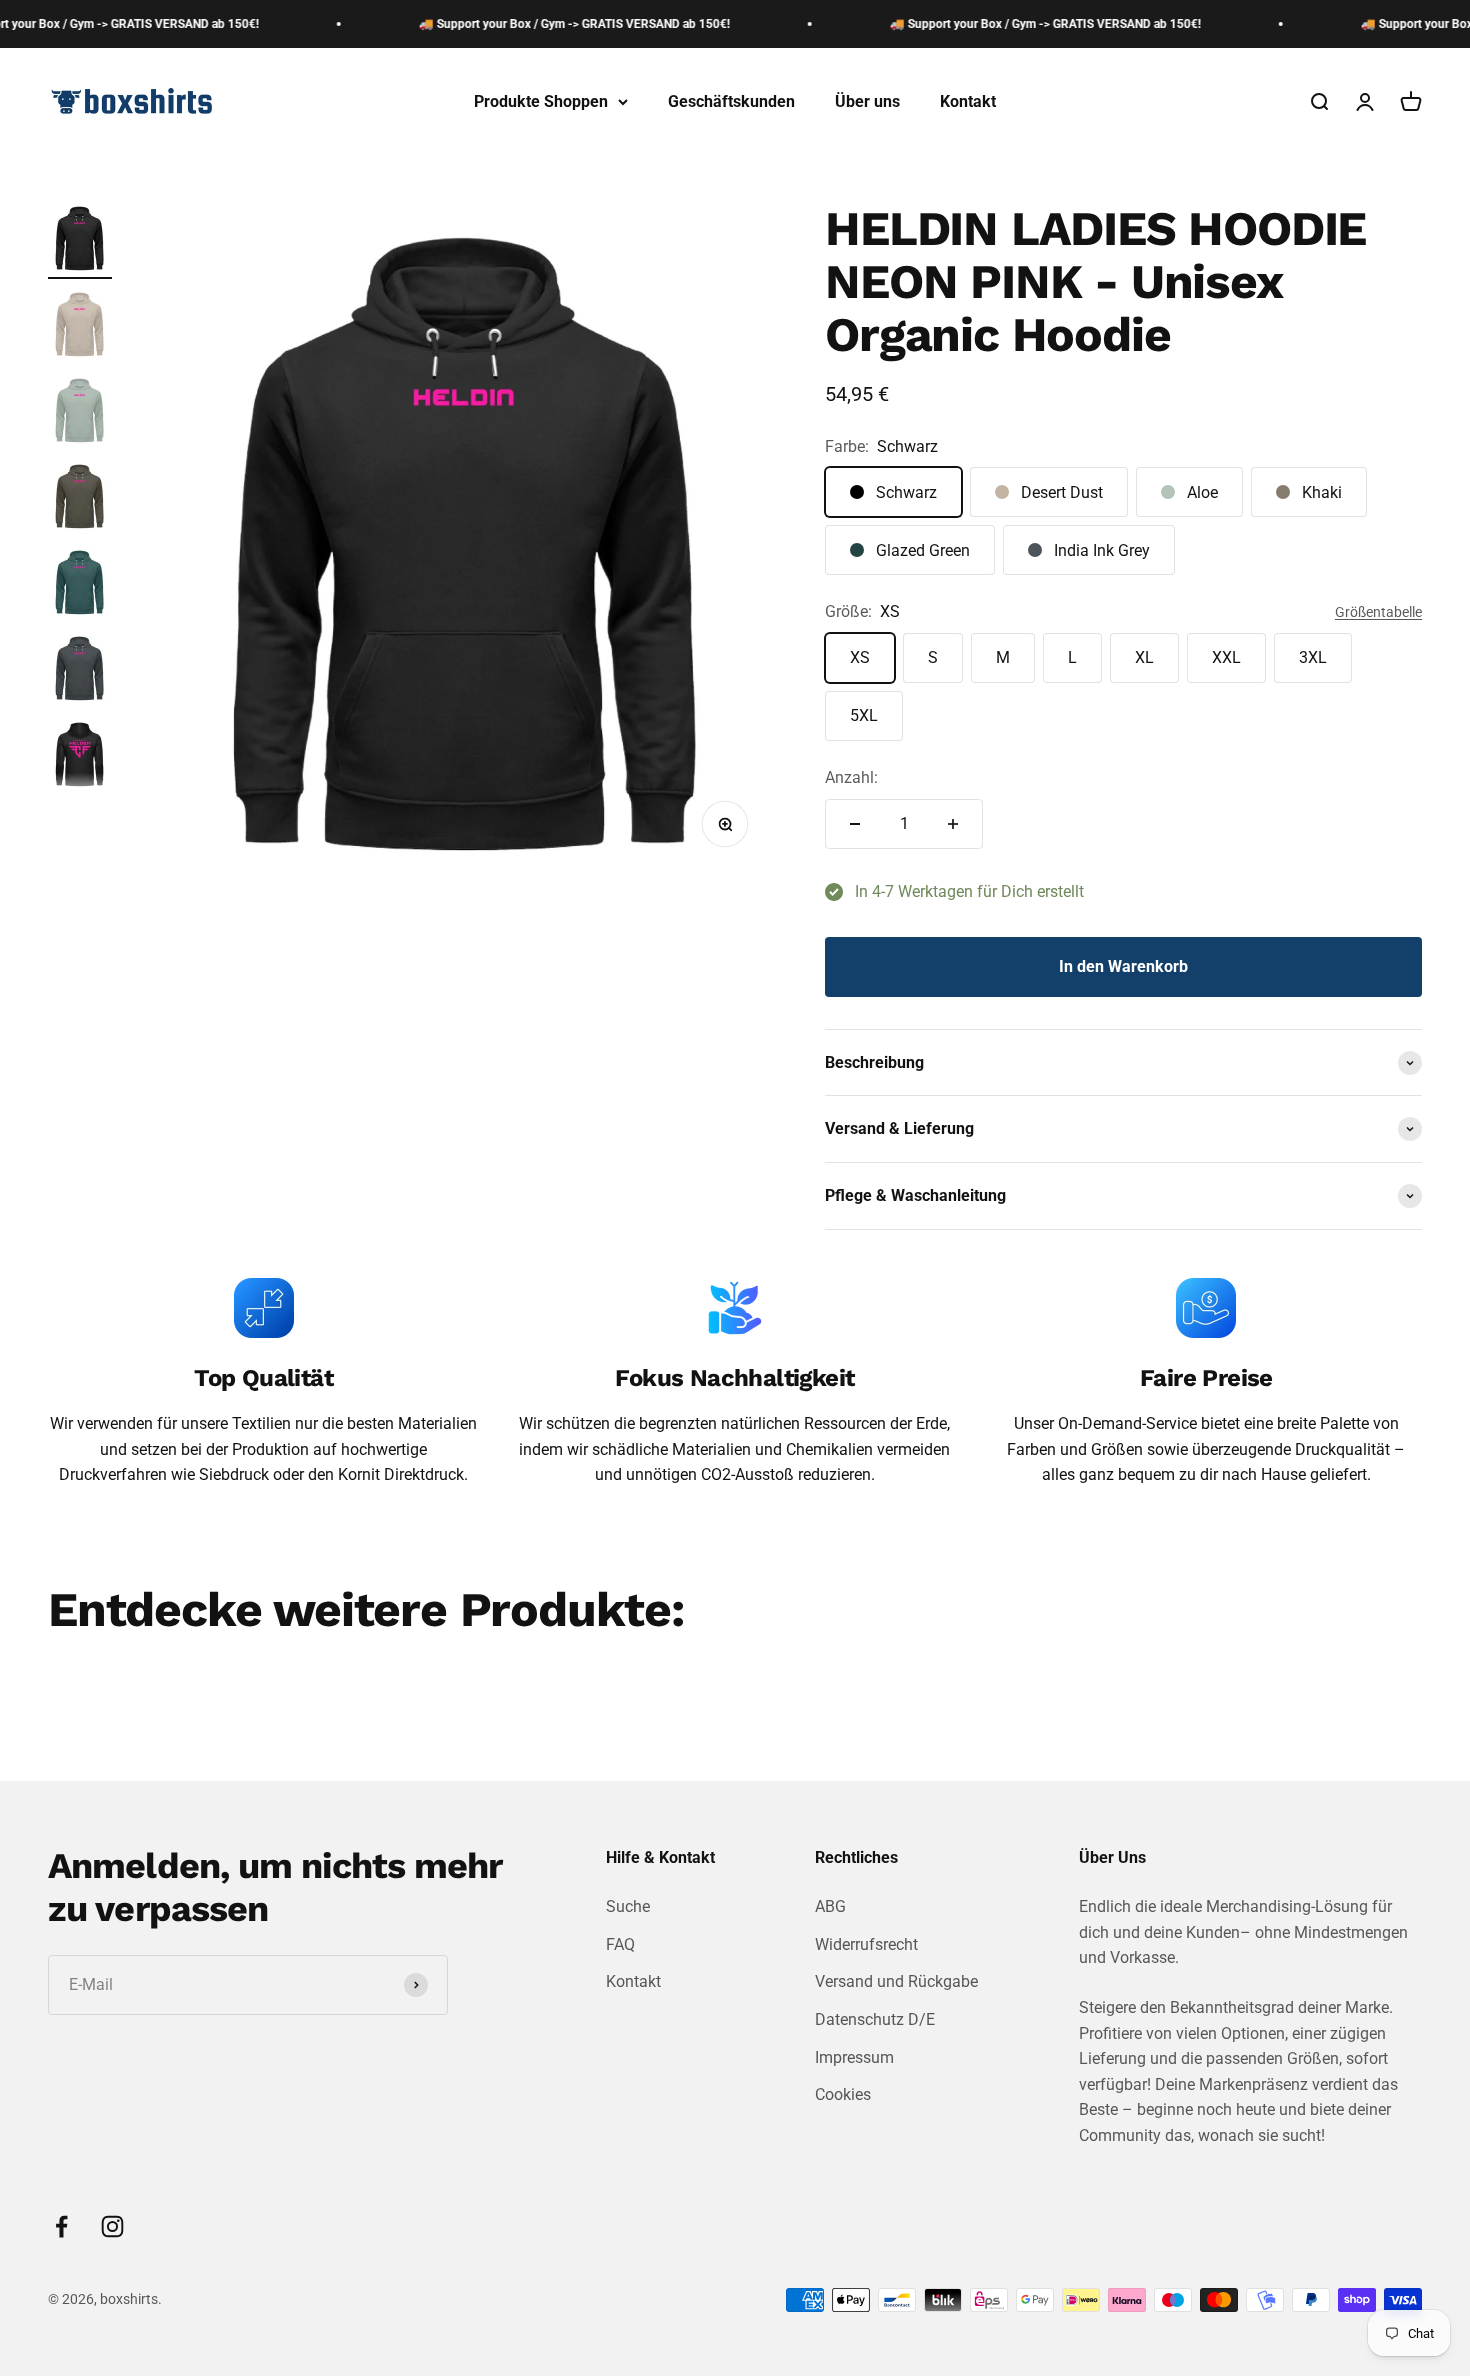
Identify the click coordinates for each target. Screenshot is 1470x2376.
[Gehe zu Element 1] (80, 241)
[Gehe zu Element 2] (80, 327)
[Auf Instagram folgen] (112, 2226)
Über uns (867, 101)
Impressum (854, 2057)
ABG (830, 1906)
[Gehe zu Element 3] (80, 413)
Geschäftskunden (731, 101)
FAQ (620, 1944)
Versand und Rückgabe (896, 1981)
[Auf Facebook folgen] (61, 2226)
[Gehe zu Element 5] (80, 585)
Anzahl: (851, 777)
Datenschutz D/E (875, 2019)
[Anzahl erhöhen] (953, 824)
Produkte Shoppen (541, 101)
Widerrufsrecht (866, 1944)
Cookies (843, 2094)
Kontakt (968, 101)
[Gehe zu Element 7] (80, 757)
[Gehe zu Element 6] (80, 671)
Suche (628, 1906)
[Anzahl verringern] (855, 824)
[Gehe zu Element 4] (80, 499)
